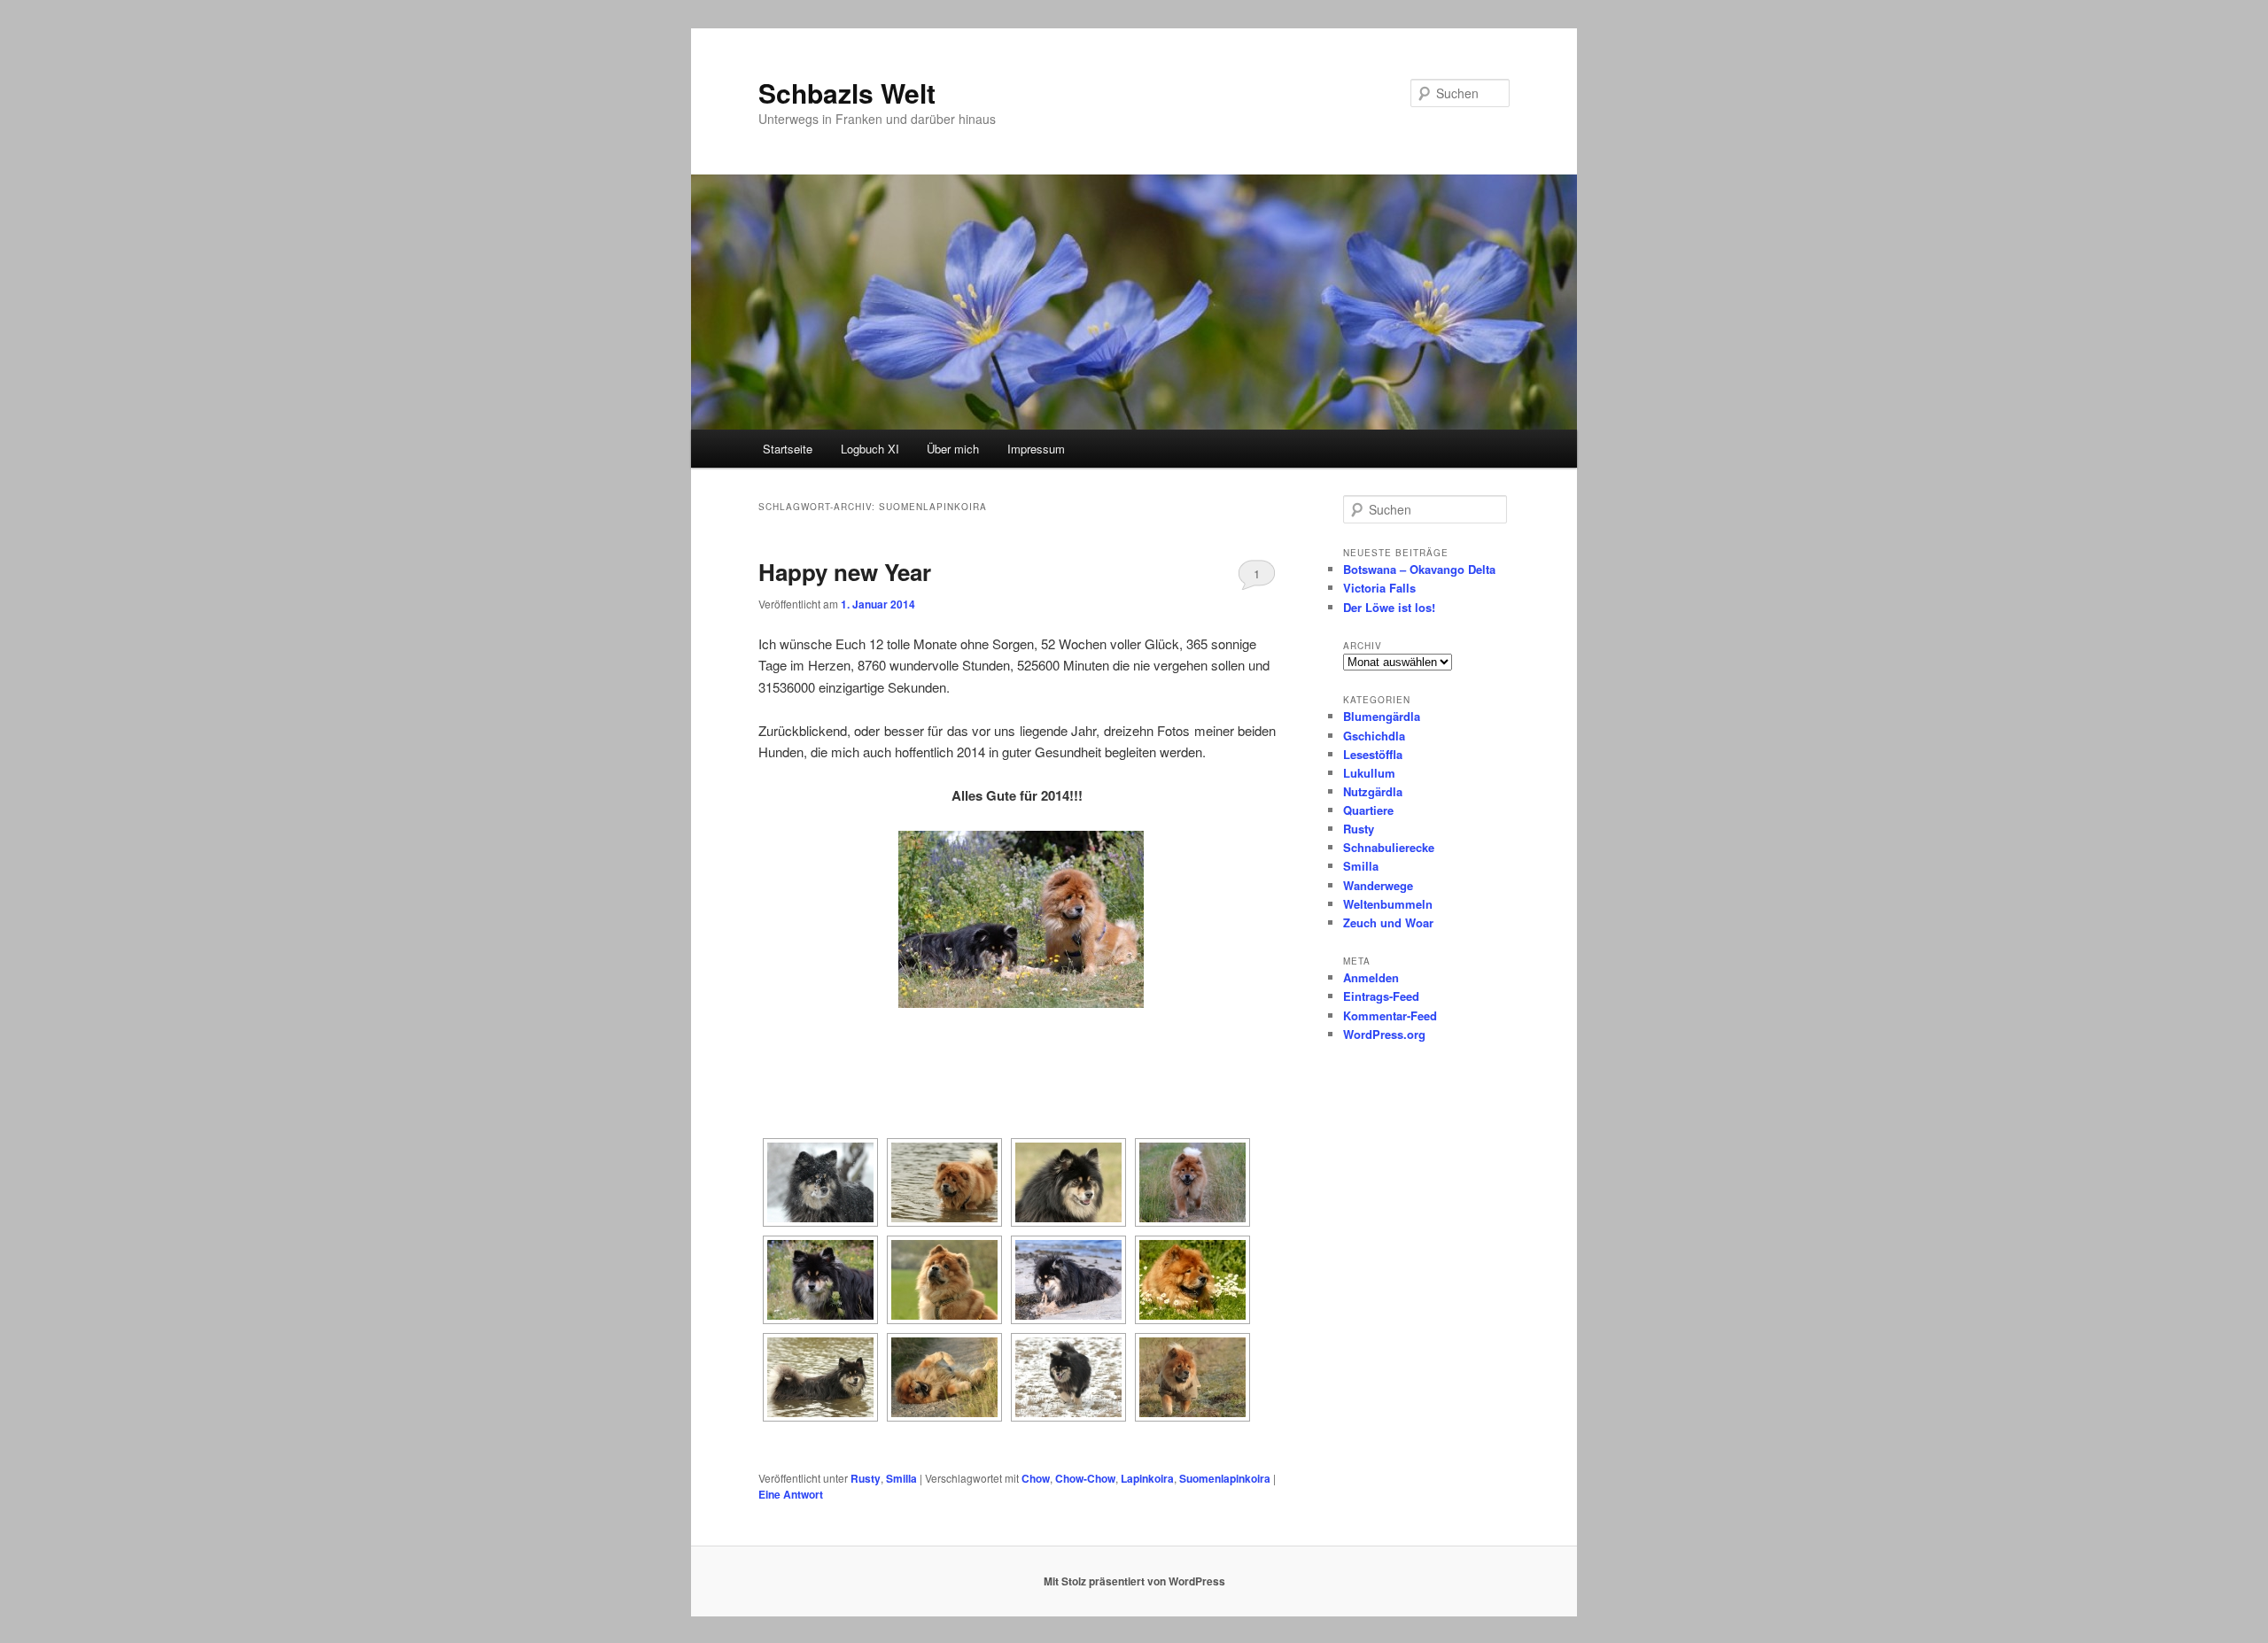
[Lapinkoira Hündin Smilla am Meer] (1068, 1280)
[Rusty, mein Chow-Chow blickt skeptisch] (944, 1280)
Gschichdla (1374, 736)
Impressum (1036, 449)
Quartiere (1368, 810)
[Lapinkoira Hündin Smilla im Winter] (1068, 1377)
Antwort (791, 1494)
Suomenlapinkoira (1225, 1478)
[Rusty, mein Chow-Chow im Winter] (1192, 1377)
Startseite (788, 449)
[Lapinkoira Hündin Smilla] (820, 1377)
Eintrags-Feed (1381, 996)
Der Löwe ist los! (1389, 607)
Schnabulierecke (1389, 847)
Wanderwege (1378, 885)
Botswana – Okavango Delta (1419, 569)
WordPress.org (1384, 1034)
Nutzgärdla (1373, 791)
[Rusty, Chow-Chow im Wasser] (944, 1182)
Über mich (953, 449)
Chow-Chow (1085, 1478)
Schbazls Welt (847, 93)
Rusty (866, 1478)
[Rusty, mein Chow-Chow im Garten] (1192, 1280)
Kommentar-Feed (1390, 1015)
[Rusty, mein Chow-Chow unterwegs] (1192, 1182)
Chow (1036, 1478)
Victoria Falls (1379, 588)
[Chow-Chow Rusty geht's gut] (944, 1377)
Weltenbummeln (1388, 904)
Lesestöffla (1373, 754)
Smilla (901, 1478)
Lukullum (1369, 773)
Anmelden (1371, 977)
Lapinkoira (1147, 1478)
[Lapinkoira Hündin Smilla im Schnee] (820, 1182)
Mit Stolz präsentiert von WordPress (1134, 1581)
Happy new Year (845, 572)
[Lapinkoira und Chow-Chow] (1017, 919)
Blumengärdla (1382, 716)
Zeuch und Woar (1388, 922)
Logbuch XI (870, 449)
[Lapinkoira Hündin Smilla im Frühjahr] (1068, 1182)
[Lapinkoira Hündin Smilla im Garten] (820, 1280)
